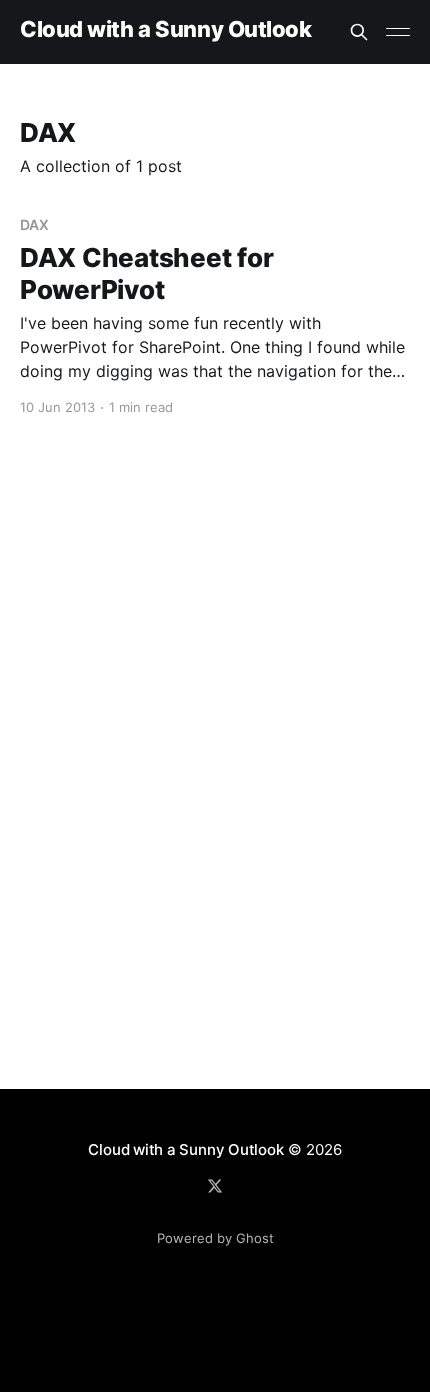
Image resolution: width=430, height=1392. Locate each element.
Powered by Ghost (215, 1238)
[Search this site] (359, 32)
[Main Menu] (398, 32)
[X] (215, 1186)
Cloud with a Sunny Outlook (166, 29)
